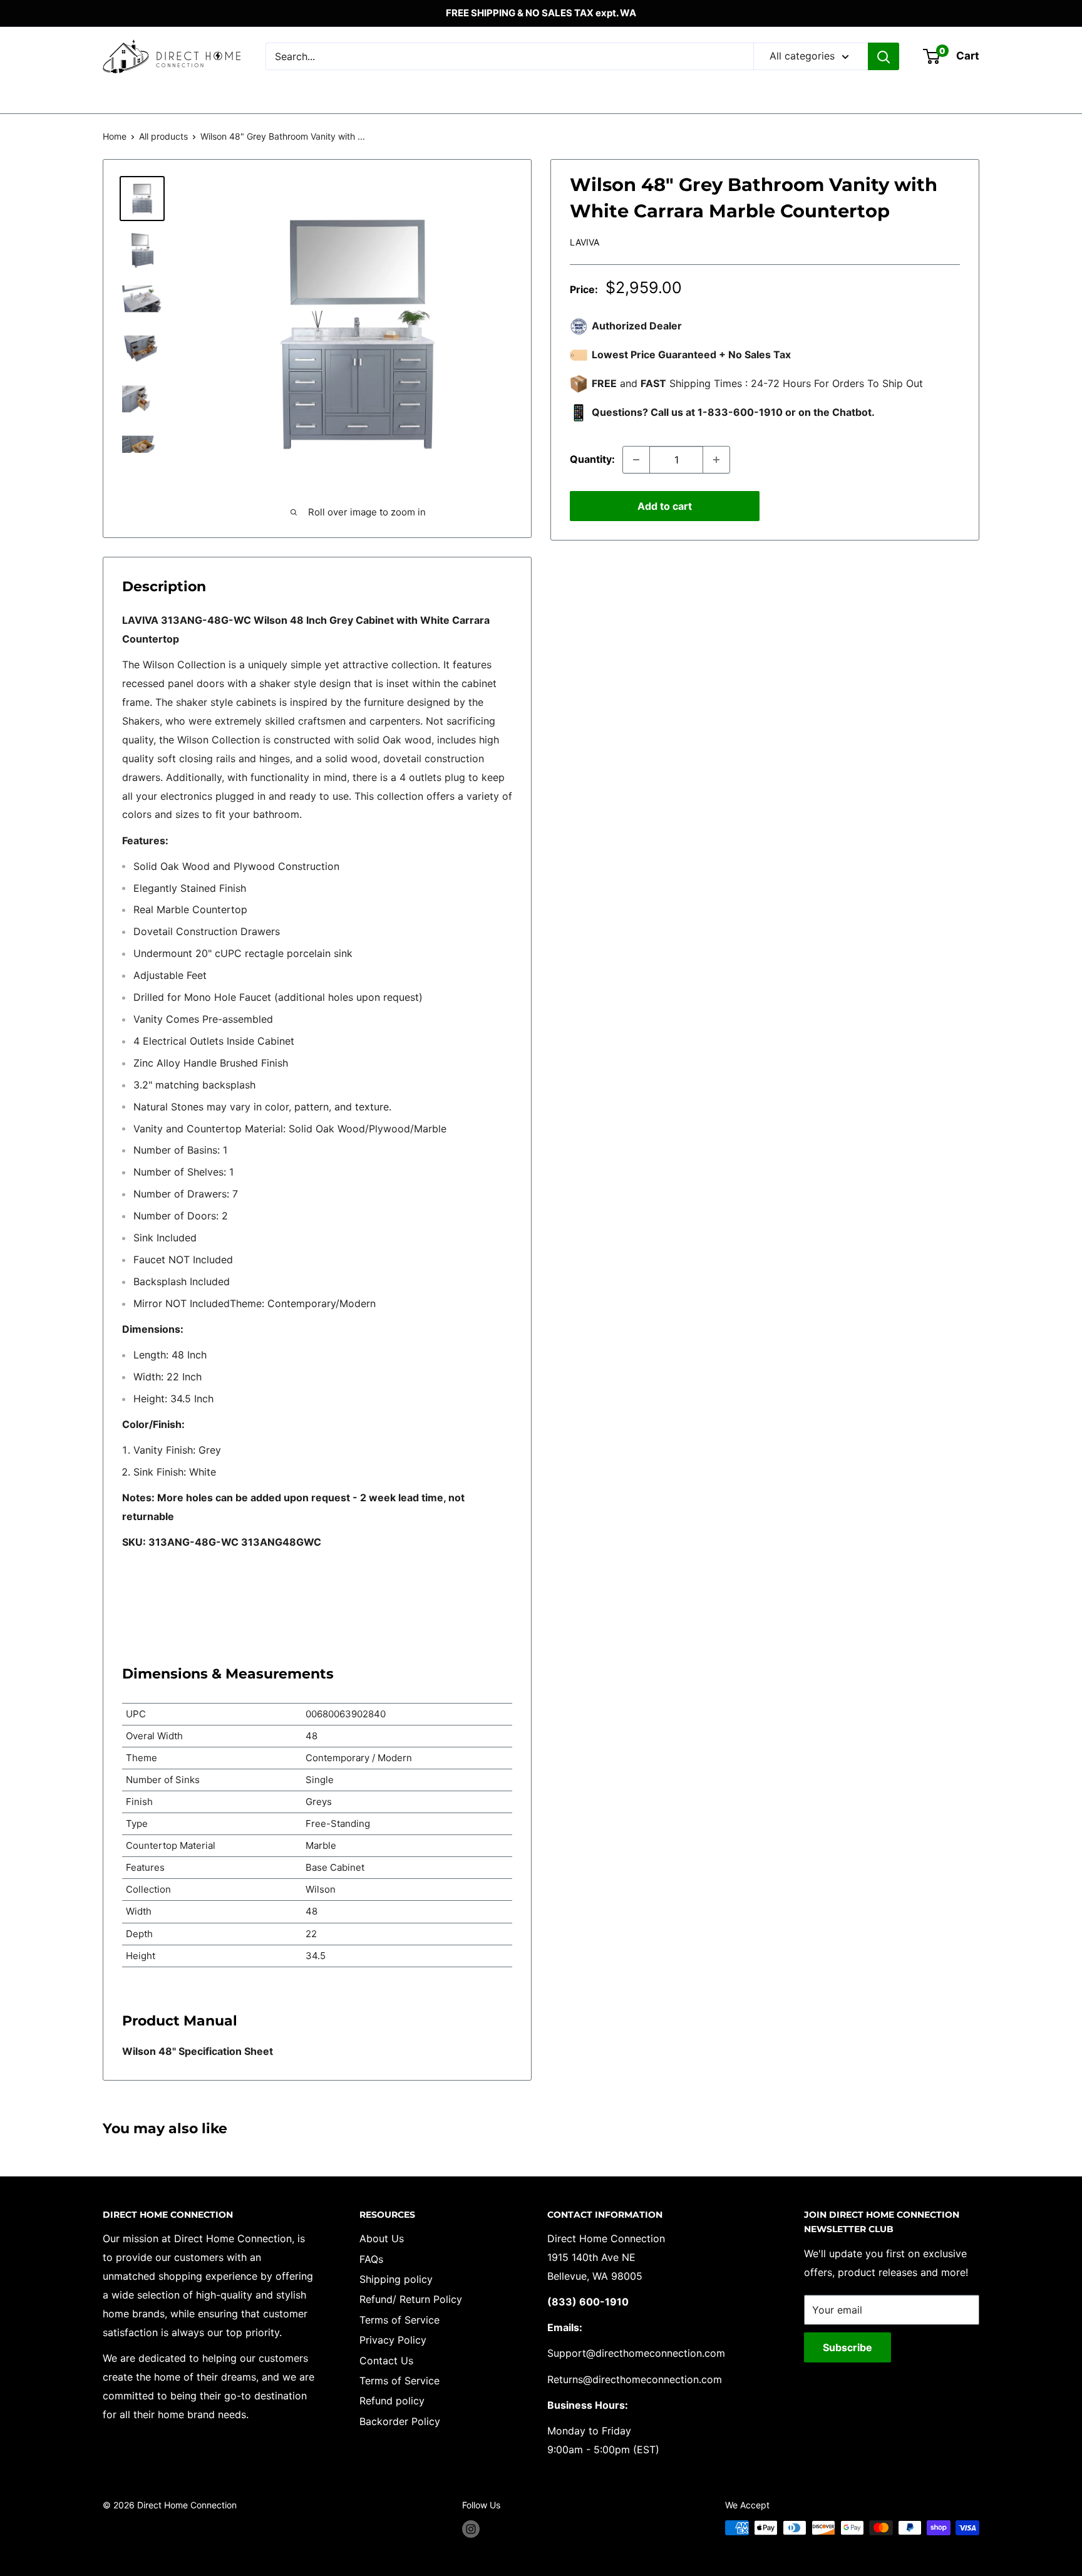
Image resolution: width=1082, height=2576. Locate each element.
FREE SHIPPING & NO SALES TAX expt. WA (541, 13)
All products (163, 136)
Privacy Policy (393, 2340)
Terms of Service (399, 2320)
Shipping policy (396, 2279)
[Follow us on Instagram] (471, 2529)
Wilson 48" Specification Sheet (198, 2051)
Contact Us (386, 2361)
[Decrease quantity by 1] (636, 460)
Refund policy (392, 2401)
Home (115, 136)
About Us (382, 2238)
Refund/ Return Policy (411, 2299)
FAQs (371, 2259)
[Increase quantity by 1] (716, 460)
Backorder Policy (400, 2421)
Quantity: (592, 459)
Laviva (585, 242)
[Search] (884, 56)
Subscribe (848, 2347)
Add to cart (665, 506)
